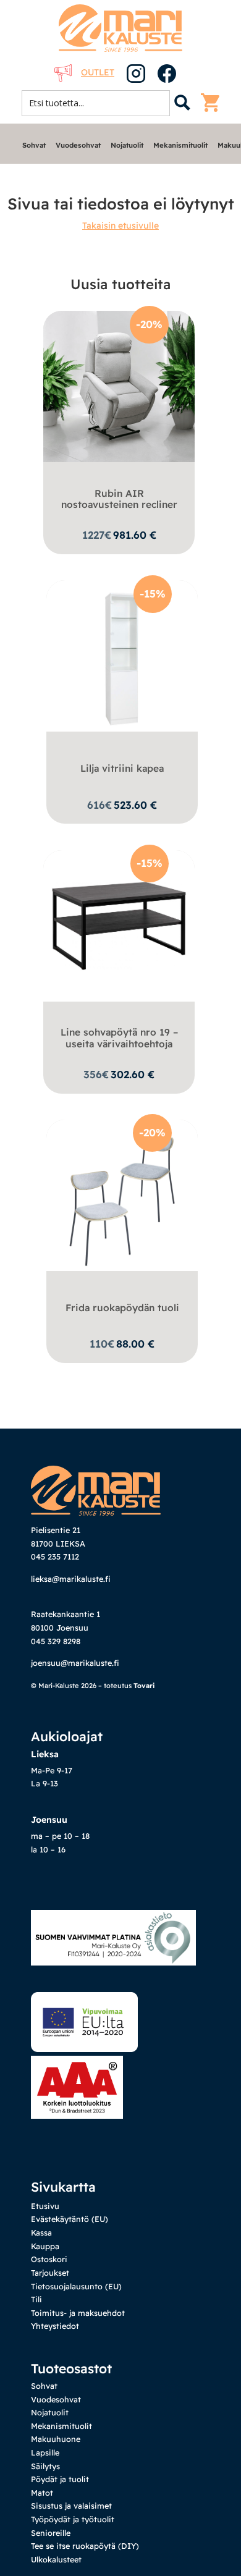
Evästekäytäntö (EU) (70, 2219)
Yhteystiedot (55, 2326)
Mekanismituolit (180, 145)
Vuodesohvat (78, 145)
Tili (36, 2299)
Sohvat (34, 145)
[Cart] (213, 103)
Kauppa (45, 2246)
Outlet (98, 72)
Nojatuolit (127, 145)
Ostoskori (49, 2259)
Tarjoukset (50, 2273)
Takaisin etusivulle (120, 226)
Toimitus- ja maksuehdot (78, 2313)
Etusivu (45, 2206)
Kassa (41, 2232)
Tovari (144, 1686)
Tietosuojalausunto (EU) (76, 2286)
